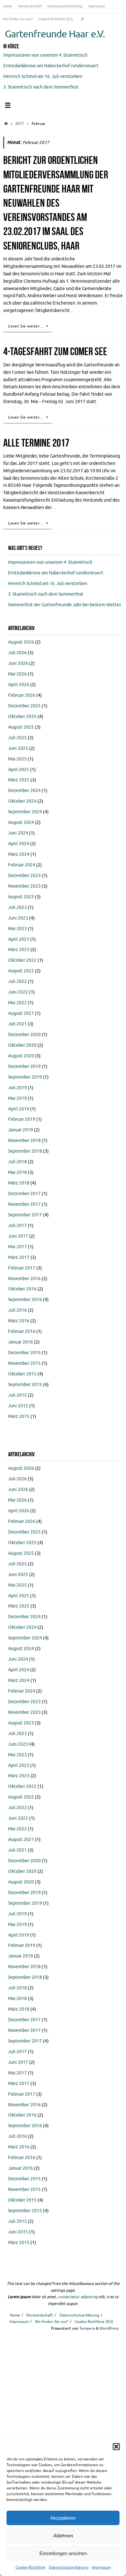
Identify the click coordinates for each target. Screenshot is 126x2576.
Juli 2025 (17, 738)
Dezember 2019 (24, 1066)
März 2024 (19, 854)
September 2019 (25, 1077)
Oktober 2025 (22, 717)
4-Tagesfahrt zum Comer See (55, 351)
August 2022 (21, 971)
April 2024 (19, 844)
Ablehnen (63, 2536)
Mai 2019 (17, 1098)
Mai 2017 (17, 1247)
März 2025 (19, 780)
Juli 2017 (17, 1226)
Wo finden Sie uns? (18, 19)
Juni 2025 (18, 748)
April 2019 (19, 1109)
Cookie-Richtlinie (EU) (56, 19)
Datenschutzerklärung (69, 2567)
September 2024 (25, 812)
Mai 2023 (17, 929)
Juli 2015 (17, 1395)
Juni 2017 (18, 1236)
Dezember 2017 (24, 1194)
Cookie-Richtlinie (31, 2567)
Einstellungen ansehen (63, 2553)
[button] (116, 2447)
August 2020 (21, 1056)
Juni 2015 (18, 1406)
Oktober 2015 (22, 1374)
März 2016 (19, 1321)
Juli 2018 (17, 1162)
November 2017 (24, 1204)
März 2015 (19, 1416)
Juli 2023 (17, 907)
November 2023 (24, 886)
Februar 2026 (22, 695)
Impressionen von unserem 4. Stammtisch (45, 55)
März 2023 (19, 950)
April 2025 (19, 770)
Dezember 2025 (24, 706)
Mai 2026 (17, 674)
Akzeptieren (63, 2518)
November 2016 (24, 1279)
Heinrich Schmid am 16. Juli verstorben (43, 76)
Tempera (87, 2328)
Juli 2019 (17, 1088)
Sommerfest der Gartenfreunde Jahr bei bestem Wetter (65, 605)
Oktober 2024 (22, 801)
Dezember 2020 (24, 1035)
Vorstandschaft (30, 6)
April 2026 (19, 685)
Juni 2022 (18, 992)
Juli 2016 (17, 1310)
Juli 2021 (17, 1024)
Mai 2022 (17, 1003)
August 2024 (21, 822)
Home (8, 6)
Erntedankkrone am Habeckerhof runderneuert (51, 66)
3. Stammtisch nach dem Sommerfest (41, 87)
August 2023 (21, 897)
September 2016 (25, 1300)
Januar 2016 (21, 1342)
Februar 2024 (22, 865)
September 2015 (25, 1385)
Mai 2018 (17, 1172)
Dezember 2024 (24, 791)
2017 (20, 124)
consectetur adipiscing (78, 2297)
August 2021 (21, 1013)
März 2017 (19, 1257)
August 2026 (21, 642)
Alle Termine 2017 (36, 443)
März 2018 (19, 1183)
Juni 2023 (18, 918)
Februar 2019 (22, 1119)
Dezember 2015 (24, 1353)
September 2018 (25, 1151)
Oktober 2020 (22, 1045)
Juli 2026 (17, 653)
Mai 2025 (17, 759)
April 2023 (19, 939)
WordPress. (110, 2328)
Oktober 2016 (22, 1289)
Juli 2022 (17, 981)
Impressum (101, 2567)
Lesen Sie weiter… (26, 326)
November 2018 (24, 1141)
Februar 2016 (22, 1331)
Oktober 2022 (22, 960)
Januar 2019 (21, 1130)
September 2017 (25, 1215)
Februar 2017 (22, 1268)
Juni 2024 (18, 833)
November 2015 (24, 1363)
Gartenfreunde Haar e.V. (55, 34)
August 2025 (21, 727)
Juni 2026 (18, 663)
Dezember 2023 (24, 876)
